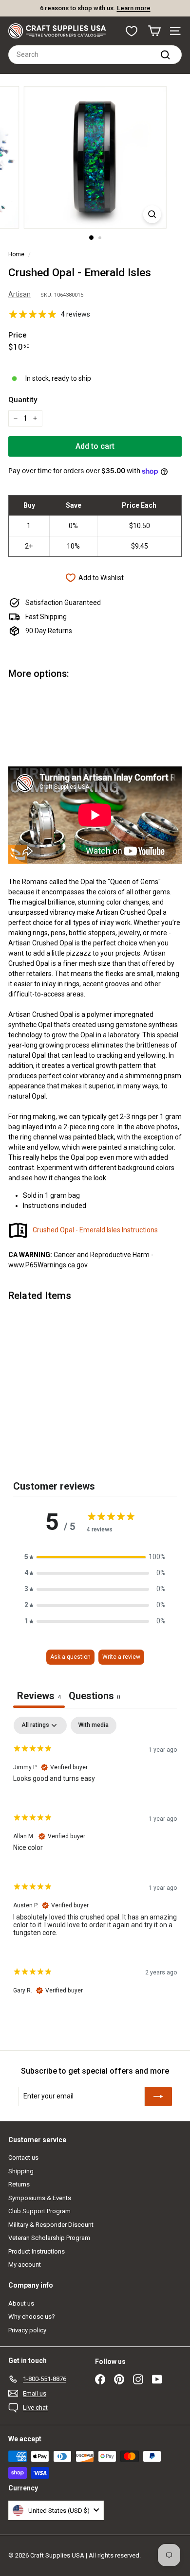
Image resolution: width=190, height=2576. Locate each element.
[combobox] (95, 55)
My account (25, 2265)
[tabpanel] (95, 1864)
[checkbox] (94, 1725)
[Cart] (154, 31)
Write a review (121, 1657)
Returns (19, 2184)
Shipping (21, 2171)
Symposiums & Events (40, 2198)
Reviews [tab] (39, 1696)
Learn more (151, 8)
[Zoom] (152, 214)
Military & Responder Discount (51, 2225)
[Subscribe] (158, 2096)
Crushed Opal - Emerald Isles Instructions (95, 1230)
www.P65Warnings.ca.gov (48, 1265)
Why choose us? (32, 2317)
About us (21, 2303)
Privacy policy (27, 2330)
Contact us (23, 2158)
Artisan (19, 294)
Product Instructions (37, 2251)
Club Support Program (39, 2211)
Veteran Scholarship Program (49, 2238)
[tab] (95, 1697)
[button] (95, 1557)
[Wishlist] (132, 31)
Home (16, 254)
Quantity (23, 400)
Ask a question (70, 1657)
